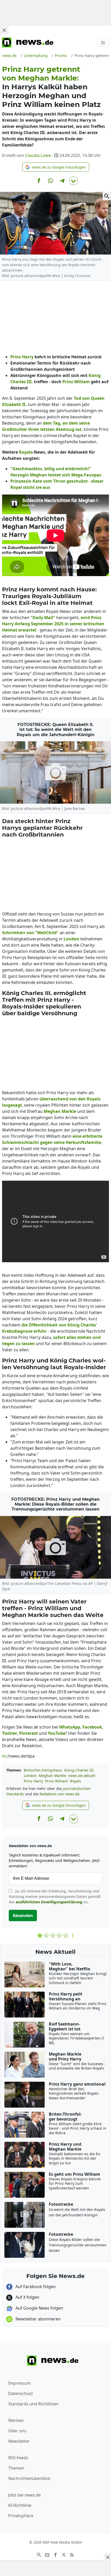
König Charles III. (79, 1770)
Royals (76, 1781)
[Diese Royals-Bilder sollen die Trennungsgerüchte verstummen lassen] (55, 1547)
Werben (16, 2420)
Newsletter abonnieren (38, 2319)
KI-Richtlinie (20, 2505)
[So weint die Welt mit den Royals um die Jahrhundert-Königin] (55, 772)
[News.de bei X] (64, 2554)
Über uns (17, 2431)
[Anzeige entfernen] (107, 2557)
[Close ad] (4, 30)
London (30, 1776)
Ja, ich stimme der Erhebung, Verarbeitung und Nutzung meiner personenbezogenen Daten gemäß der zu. (55, 1896)
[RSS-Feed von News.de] (72, 2554)
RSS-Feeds (18, 2458)
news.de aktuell (82, 1776)
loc (5, 1756)
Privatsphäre (21, 2516)
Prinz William (57, 1781)
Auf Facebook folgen (35, 2287)
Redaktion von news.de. (60, 1794)
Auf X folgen (27, 2297)
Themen (16, 2468)
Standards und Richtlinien (33, 2404)
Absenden (23, 1915)
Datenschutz (21, 2393)
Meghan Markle (52, 1776)
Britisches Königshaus (43, 1770)
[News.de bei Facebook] (55, 2554)
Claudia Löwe (38, 155)
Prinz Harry (33, 1781)
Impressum (19, 2383)
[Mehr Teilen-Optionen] (74, 181)
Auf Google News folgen (39, 2308)
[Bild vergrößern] (107, 196)
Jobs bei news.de (25, 2495)
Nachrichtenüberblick (29, 2478)
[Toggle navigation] (103, 42)
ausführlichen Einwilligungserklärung (49, 1902)
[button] (56, 167)
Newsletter (19, 2441)
